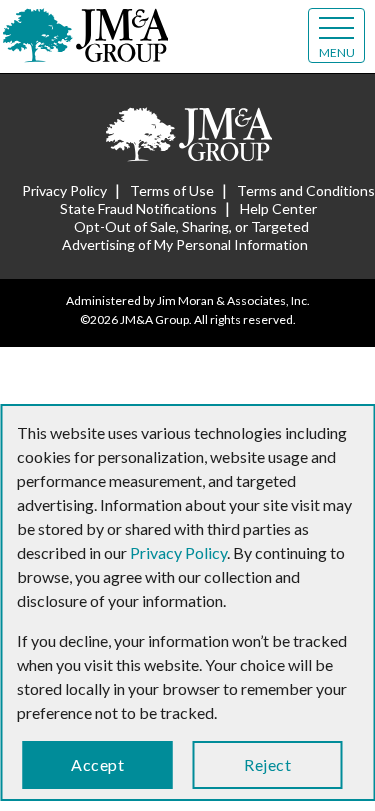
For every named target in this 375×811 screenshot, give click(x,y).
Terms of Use (172, 190)
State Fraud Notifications (138, 208)
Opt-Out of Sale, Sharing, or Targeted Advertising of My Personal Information (185, 235)
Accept (97, 764)
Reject (267, 764)
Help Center (278, 208)
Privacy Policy (64, 190)
